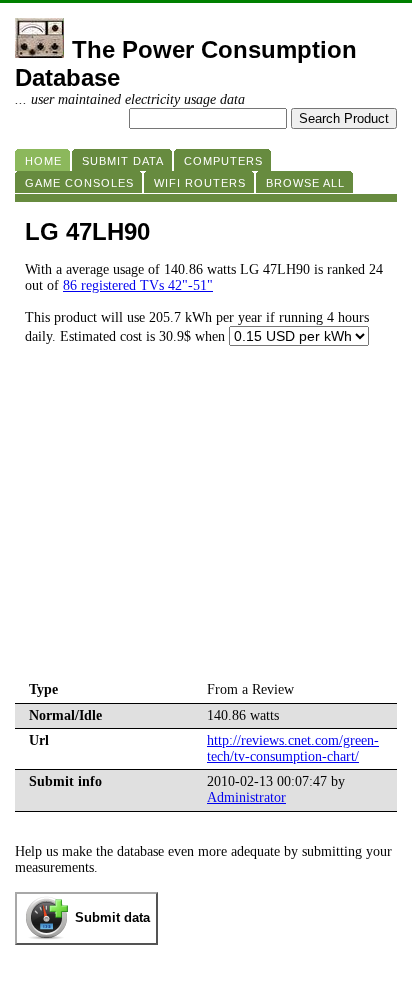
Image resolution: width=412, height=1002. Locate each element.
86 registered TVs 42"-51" (138, 285)
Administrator (246, 797)
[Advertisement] (206, 528)
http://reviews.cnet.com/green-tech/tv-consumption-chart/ (293, 748)
